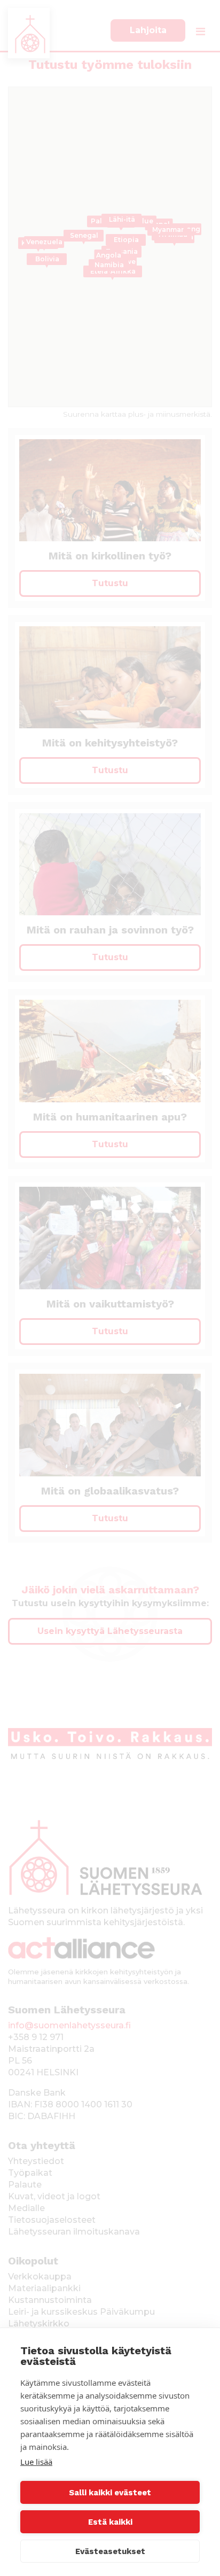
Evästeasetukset (110, 2551)
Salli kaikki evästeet (110, 2493)
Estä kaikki (110, 2522)
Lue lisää (36, 2462)
